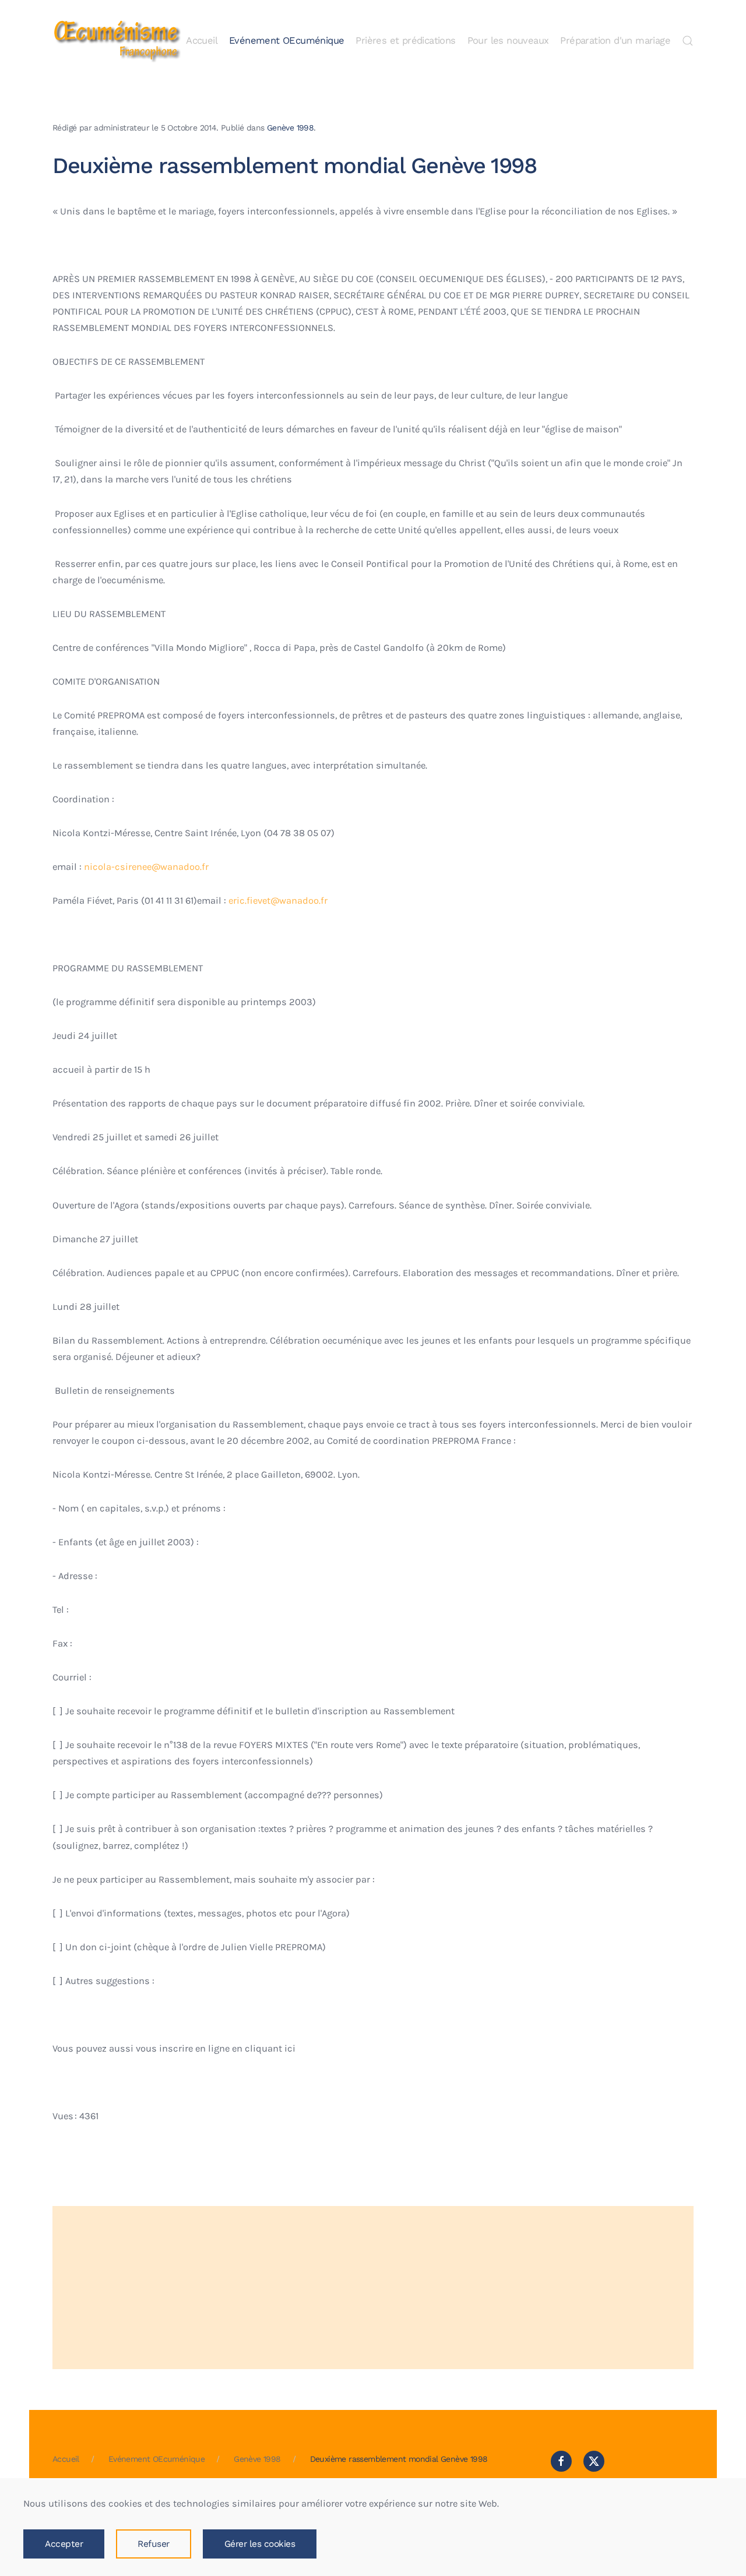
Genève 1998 (290, 128)
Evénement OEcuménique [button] (286, 40)
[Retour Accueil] (117, 41)
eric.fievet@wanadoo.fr (278, 901)
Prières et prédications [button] (405, 40)
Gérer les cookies (260, 2544)
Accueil (202, 40)
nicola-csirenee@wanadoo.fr (146, 867)
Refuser (154, 2544)
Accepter (64, 2544)
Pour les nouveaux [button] (508, 40)
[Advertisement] (373, 2288)
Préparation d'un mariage (615, 40)
